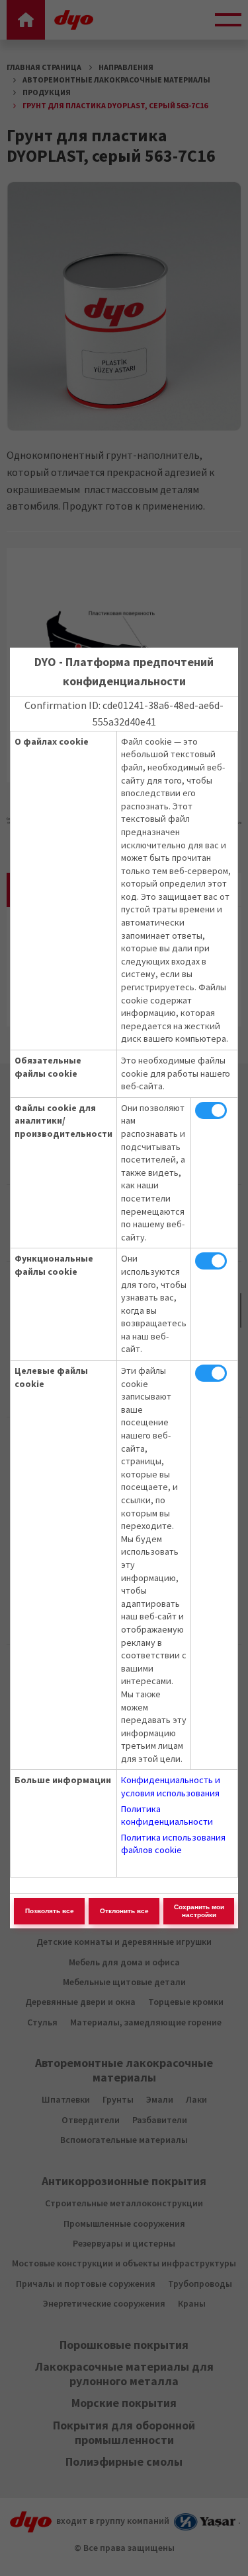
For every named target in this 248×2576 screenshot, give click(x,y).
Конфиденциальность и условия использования (171, 1786)
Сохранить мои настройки (199, 1911)
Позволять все (50, 1911)
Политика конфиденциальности (167, 1815)
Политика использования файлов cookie (173, 1844)
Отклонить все (124, 1911)
